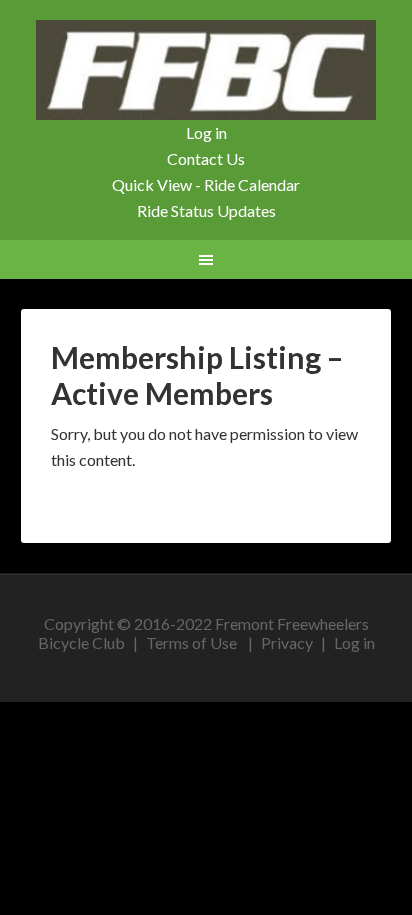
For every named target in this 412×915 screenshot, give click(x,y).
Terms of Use (191, 642)
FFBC (206, 70)
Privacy (287, 642)
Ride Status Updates (206, 210)
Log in (206, 132)
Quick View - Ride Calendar (206, 184)
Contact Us (206, 158)
